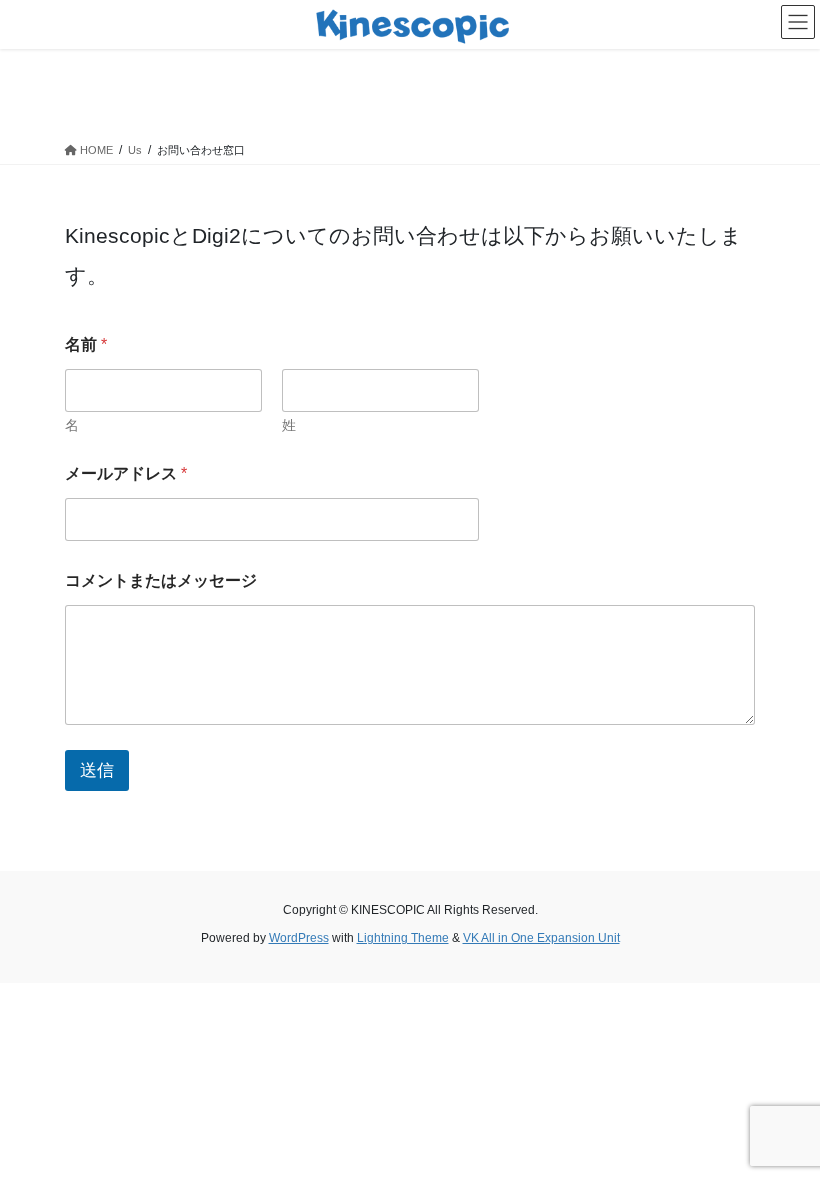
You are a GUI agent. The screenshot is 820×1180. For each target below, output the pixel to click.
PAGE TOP (782, 1127)
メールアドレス (126, 473)
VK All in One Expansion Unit (541, 938)
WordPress (299, 938)
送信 (97, 770)
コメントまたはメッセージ (161, 580)
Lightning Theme (403, 938)
